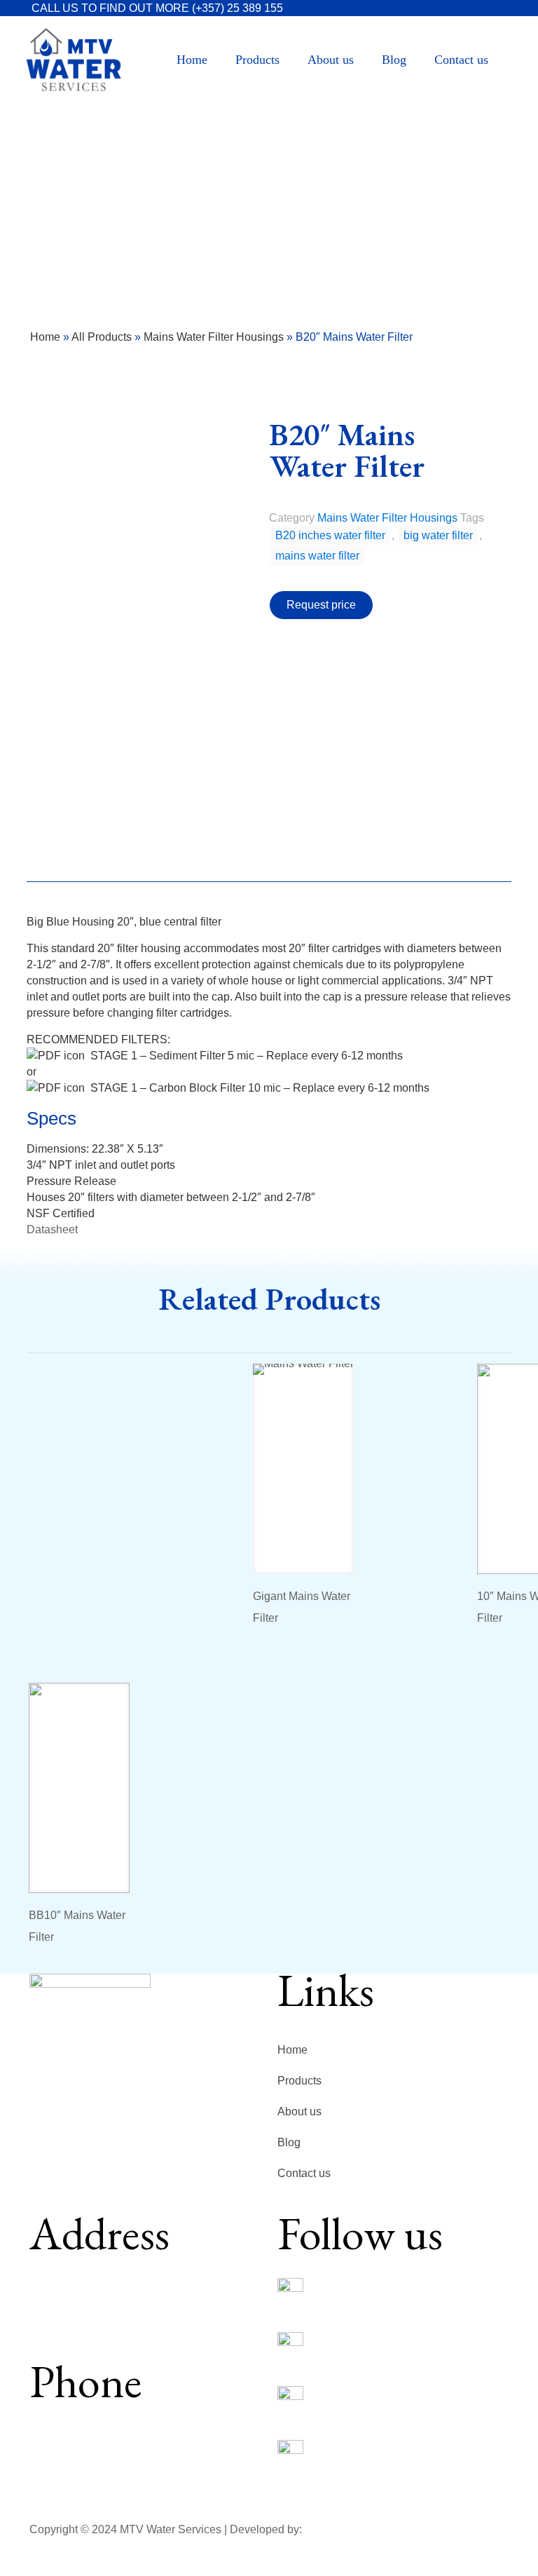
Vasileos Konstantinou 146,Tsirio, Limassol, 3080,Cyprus (97, 2302)
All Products (102, 337)
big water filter (438, 535)
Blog (289, 2142)
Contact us (304, 2173)
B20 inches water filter (330, 535)
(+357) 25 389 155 (237, 8)
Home (45, 337)
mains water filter (317, 556)
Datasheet (52, 1229)
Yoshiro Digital (340, 2529)
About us (299, 2111)
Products (299, 2081)
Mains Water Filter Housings (214, 337)
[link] (290, 2291)
